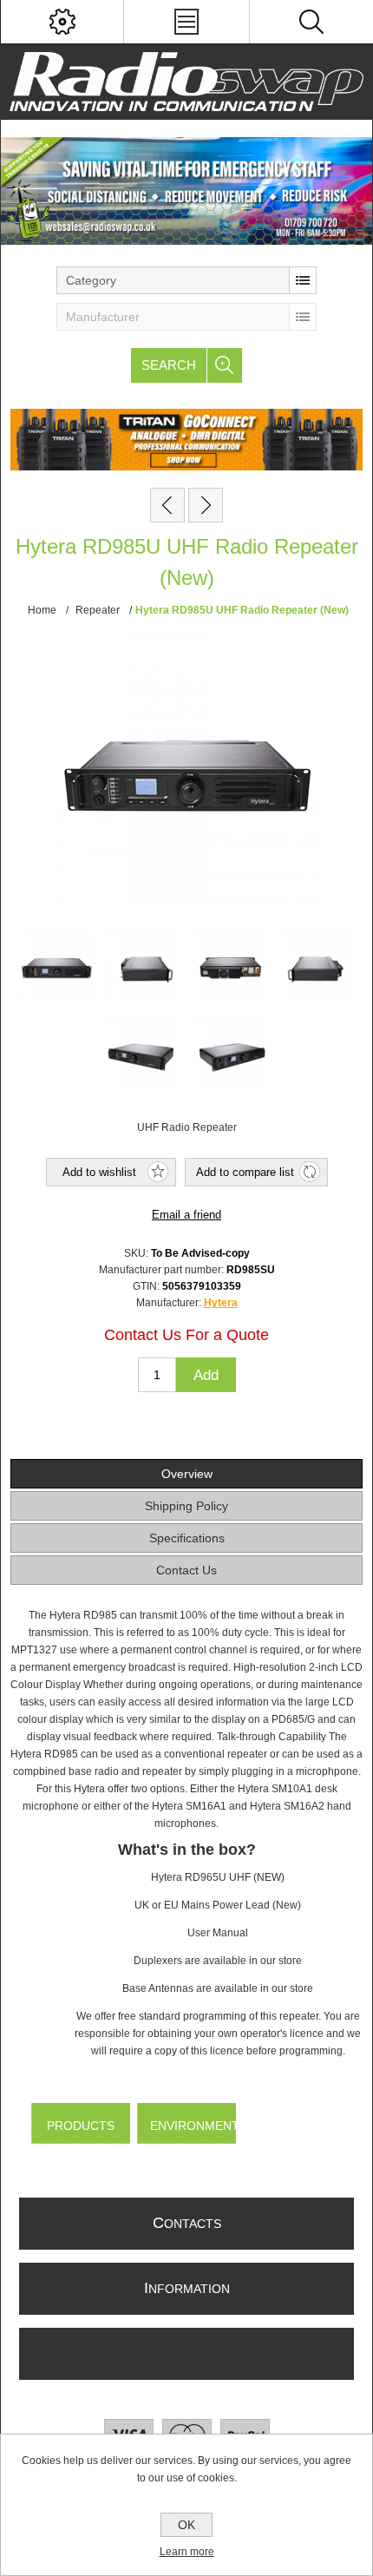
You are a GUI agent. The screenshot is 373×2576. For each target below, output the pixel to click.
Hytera (221, 1303)
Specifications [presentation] (187, 1538)
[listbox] (186, 280)
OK (186, 2525)
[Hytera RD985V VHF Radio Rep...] (206, 505)
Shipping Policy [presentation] (186, 1506)
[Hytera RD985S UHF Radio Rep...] (167, 505)
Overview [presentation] (187, 1474)
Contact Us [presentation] (186, 1570)
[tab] (187, 1474)
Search (169, 365)
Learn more (187, 2552)
